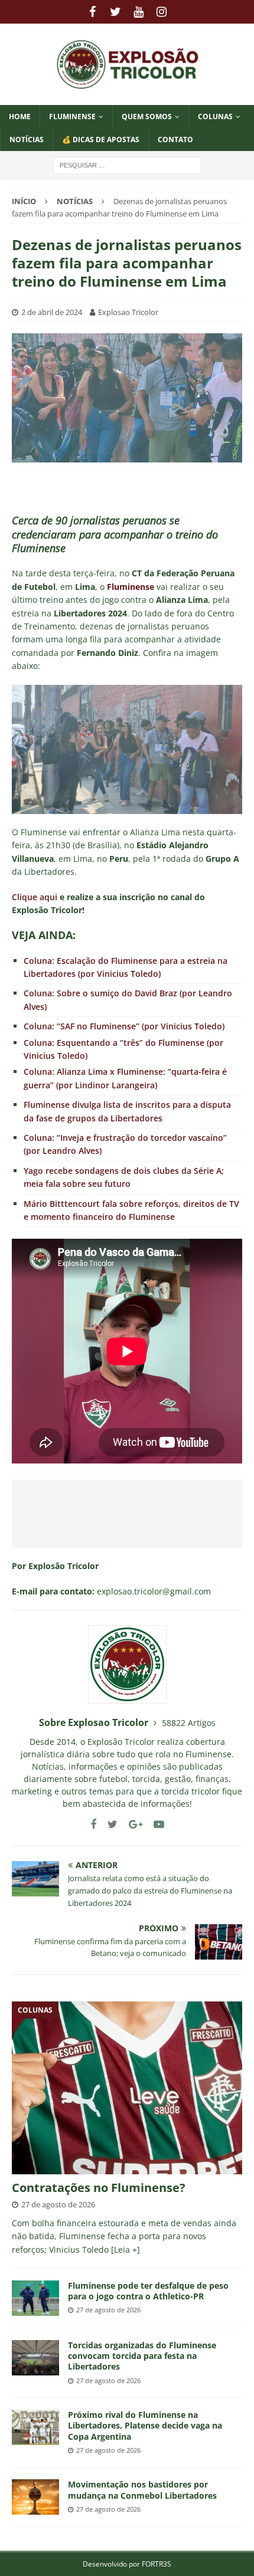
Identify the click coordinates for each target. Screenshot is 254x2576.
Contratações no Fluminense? (99, 2188)
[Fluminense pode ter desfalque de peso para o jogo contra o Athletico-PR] (35, 2298)
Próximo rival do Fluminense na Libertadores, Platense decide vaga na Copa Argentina (145, 2425)
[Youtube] (139, 12)
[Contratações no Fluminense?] (127, 2088)
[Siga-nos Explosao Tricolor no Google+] (131, 1824)
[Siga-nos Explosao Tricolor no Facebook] (93, 1824)
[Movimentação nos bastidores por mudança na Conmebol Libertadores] (35, 2497)
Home (20, 117)
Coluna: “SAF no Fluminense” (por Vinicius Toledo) (124, 1026)
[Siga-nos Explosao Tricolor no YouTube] (154, 1824)
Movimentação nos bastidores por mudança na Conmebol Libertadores (142, 2490)
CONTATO (175, 140)
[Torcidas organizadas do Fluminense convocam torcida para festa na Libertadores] (35, 2358)
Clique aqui (35, 897)
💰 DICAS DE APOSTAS (101, 140)
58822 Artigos (189, 1723)
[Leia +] (126, 2250)
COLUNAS (215, 117)
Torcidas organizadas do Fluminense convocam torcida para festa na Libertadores (142, 2356)
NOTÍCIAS (27, 140)
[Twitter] (115, 12)
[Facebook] (92, 12)
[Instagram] (162, 12)
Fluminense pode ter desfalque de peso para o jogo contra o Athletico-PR (148, 2291)
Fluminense (72, 117)
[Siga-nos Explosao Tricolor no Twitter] (108, 1824)
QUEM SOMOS (147, 117)
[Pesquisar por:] (127, 165)
